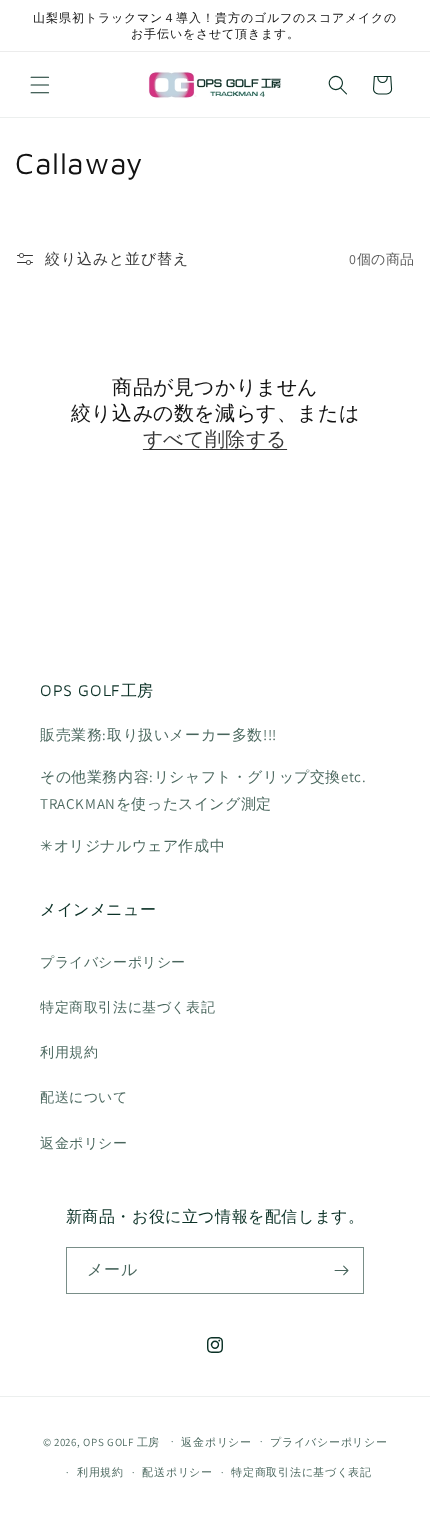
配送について (84, 1097)
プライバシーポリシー (113, 962)
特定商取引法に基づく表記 (127, 1007)
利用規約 (69, 1052)
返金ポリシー (84, 1143)
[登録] (341, 1270)
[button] (40, 85)
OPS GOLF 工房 (121, 1441)
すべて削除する (215, 438)
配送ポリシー (177, 1472)
